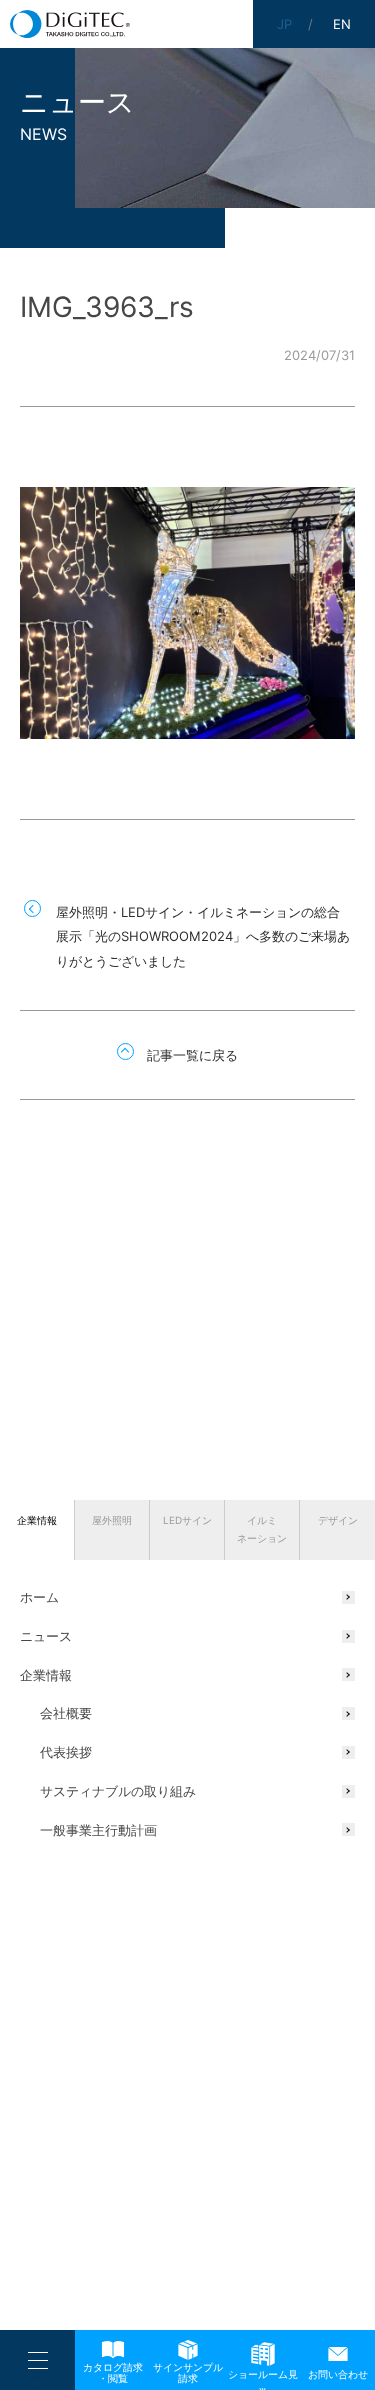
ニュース (46, 1636)
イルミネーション (262, 1529)
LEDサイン (187, 1520)
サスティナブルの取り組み (118, 1791)
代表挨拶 (66, 1752)
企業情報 (37, 1520)
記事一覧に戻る (192, 1055)
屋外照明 (112, 1520)
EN (342, 24)
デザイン (338, 1520)
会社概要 (66, 1713)
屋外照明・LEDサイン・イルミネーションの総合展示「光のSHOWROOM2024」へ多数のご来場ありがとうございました (203, 936)
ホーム (39, 1597)
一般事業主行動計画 (98, 1830)
